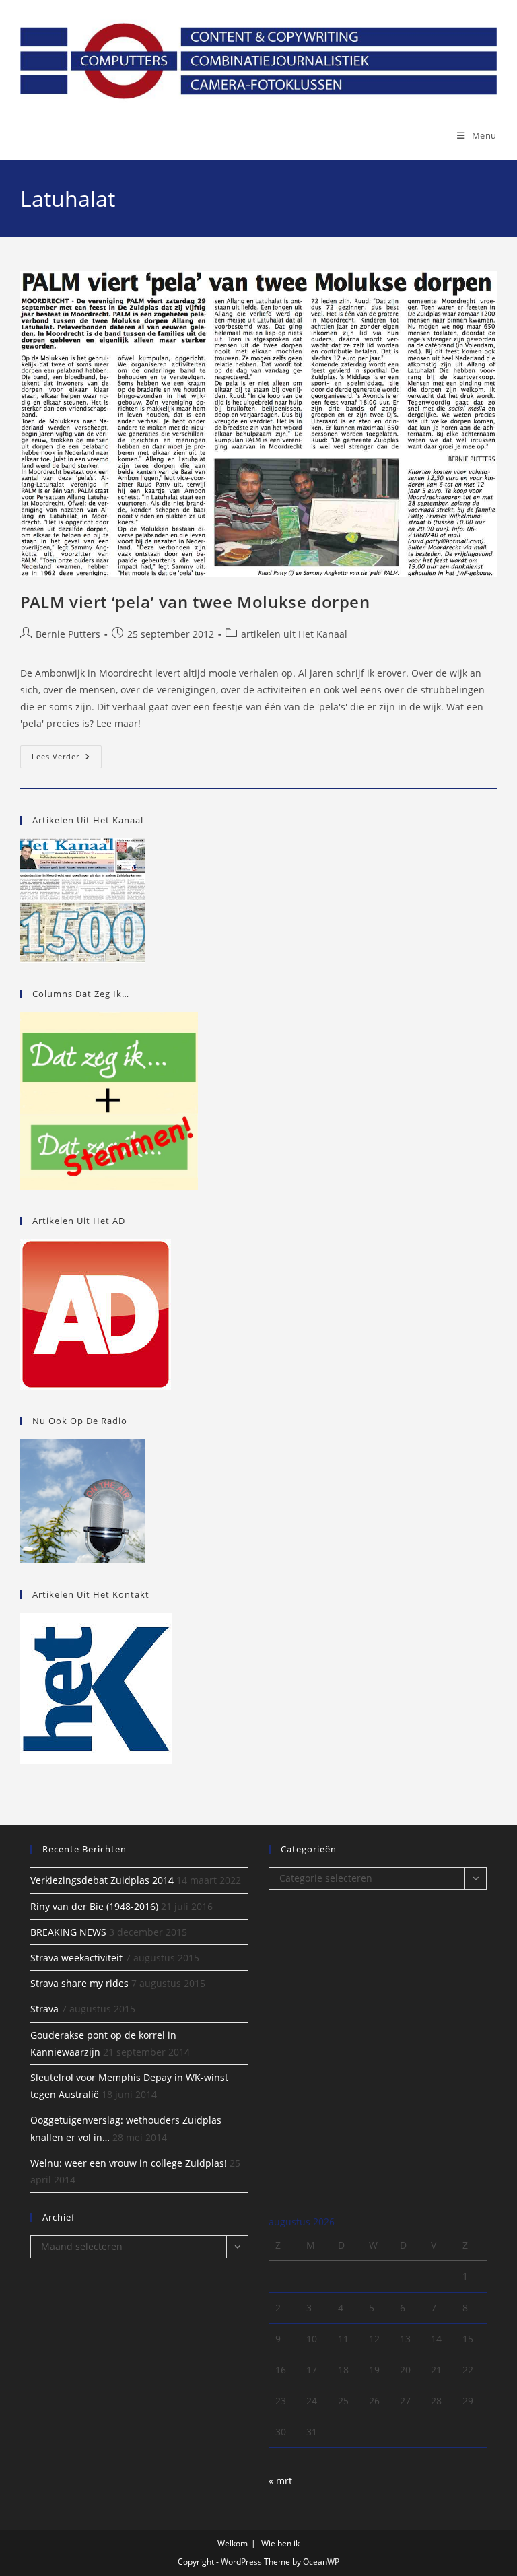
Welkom (233, 2543)
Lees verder (67, 759)
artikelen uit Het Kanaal (294, 634)
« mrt (280, 2481)
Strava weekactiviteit (76, 1958)
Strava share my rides (79, 1983)
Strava (44, 2009)
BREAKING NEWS (68, 1932)
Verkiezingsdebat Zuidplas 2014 (102, 1880)
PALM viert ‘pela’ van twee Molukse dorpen (195, 602)
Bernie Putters (68, 634)
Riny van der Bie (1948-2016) (94, 1906)
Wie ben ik (280, 2543)
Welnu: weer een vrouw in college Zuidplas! (129, 2163)
